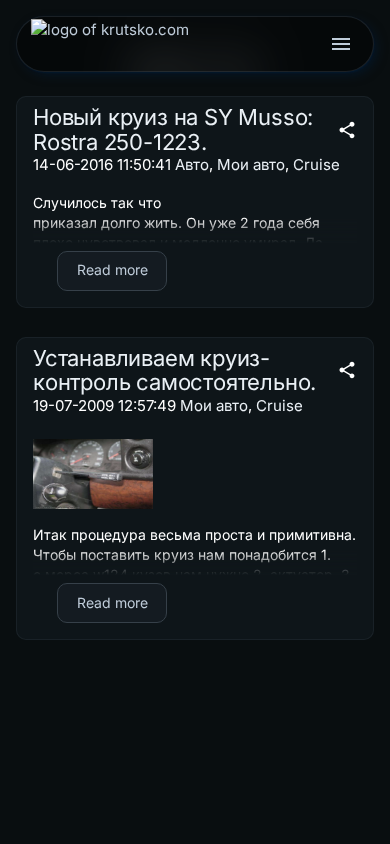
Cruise (316, 164)
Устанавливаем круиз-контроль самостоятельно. (174, 370)
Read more (112, 269)
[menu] (341, 44)
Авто (192, 164)
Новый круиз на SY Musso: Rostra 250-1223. (173, 129)
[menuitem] (110, 44)
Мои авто (251, 164)
